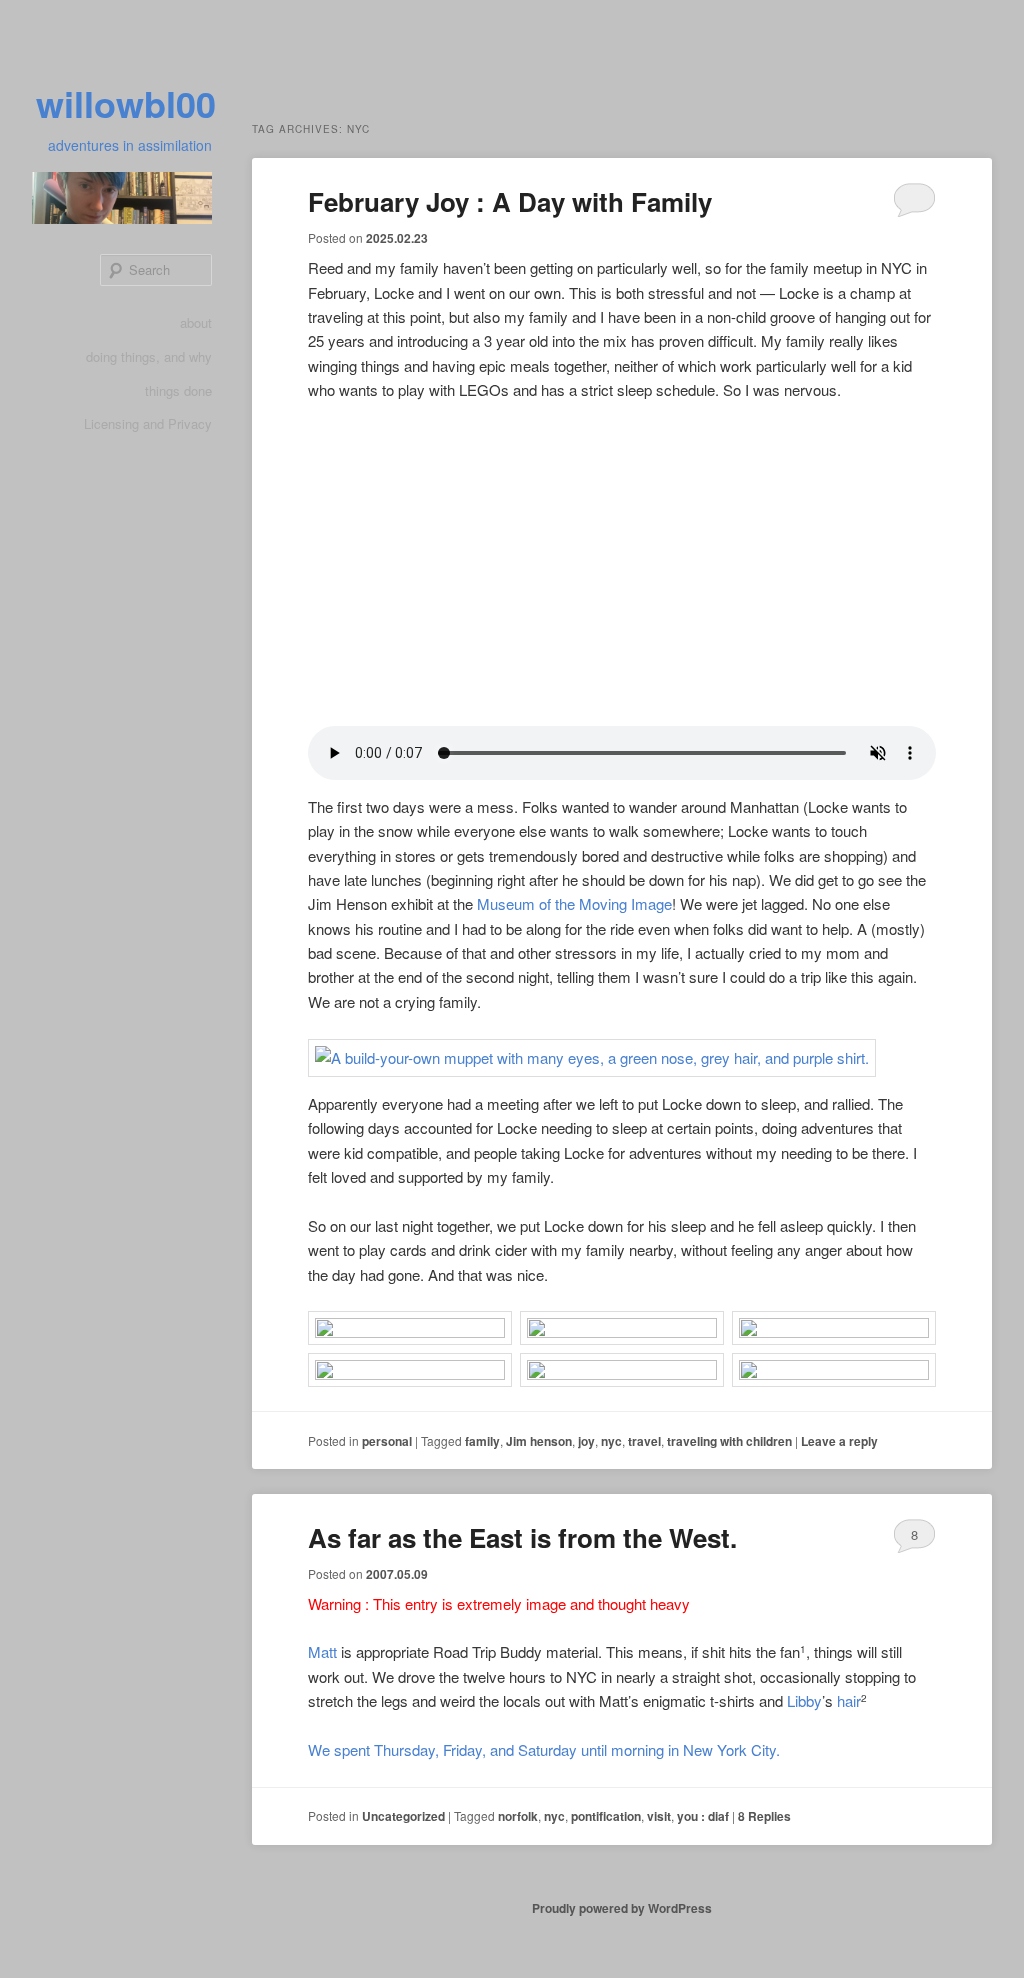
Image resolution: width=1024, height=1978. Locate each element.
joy (586, 1441)
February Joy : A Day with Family (510, 201)
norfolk (518, 1816)
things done (178, 390)
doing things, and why (149, 356)
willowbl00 (126, 103)
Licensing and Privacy (148, 423)
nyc (611, 1441)
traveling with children (729, 1441)
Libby (804, 1700)
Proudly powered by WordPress (622, 1908)
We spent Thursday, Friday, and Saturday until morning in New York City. (544, 1749)
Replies (764, 1816)
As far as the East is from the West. (522, 1537)
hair (849, 1700)
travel (644, 1441)
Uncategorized (403, 1816)
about (196, 322)
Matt (322, 1651)
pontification (606, 1816)
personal (387, 1441)
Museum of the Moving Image (574, 903)
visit (659, 1816)
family (482, 1441)
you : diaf (703, 1816)
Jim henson (539, 1441)
